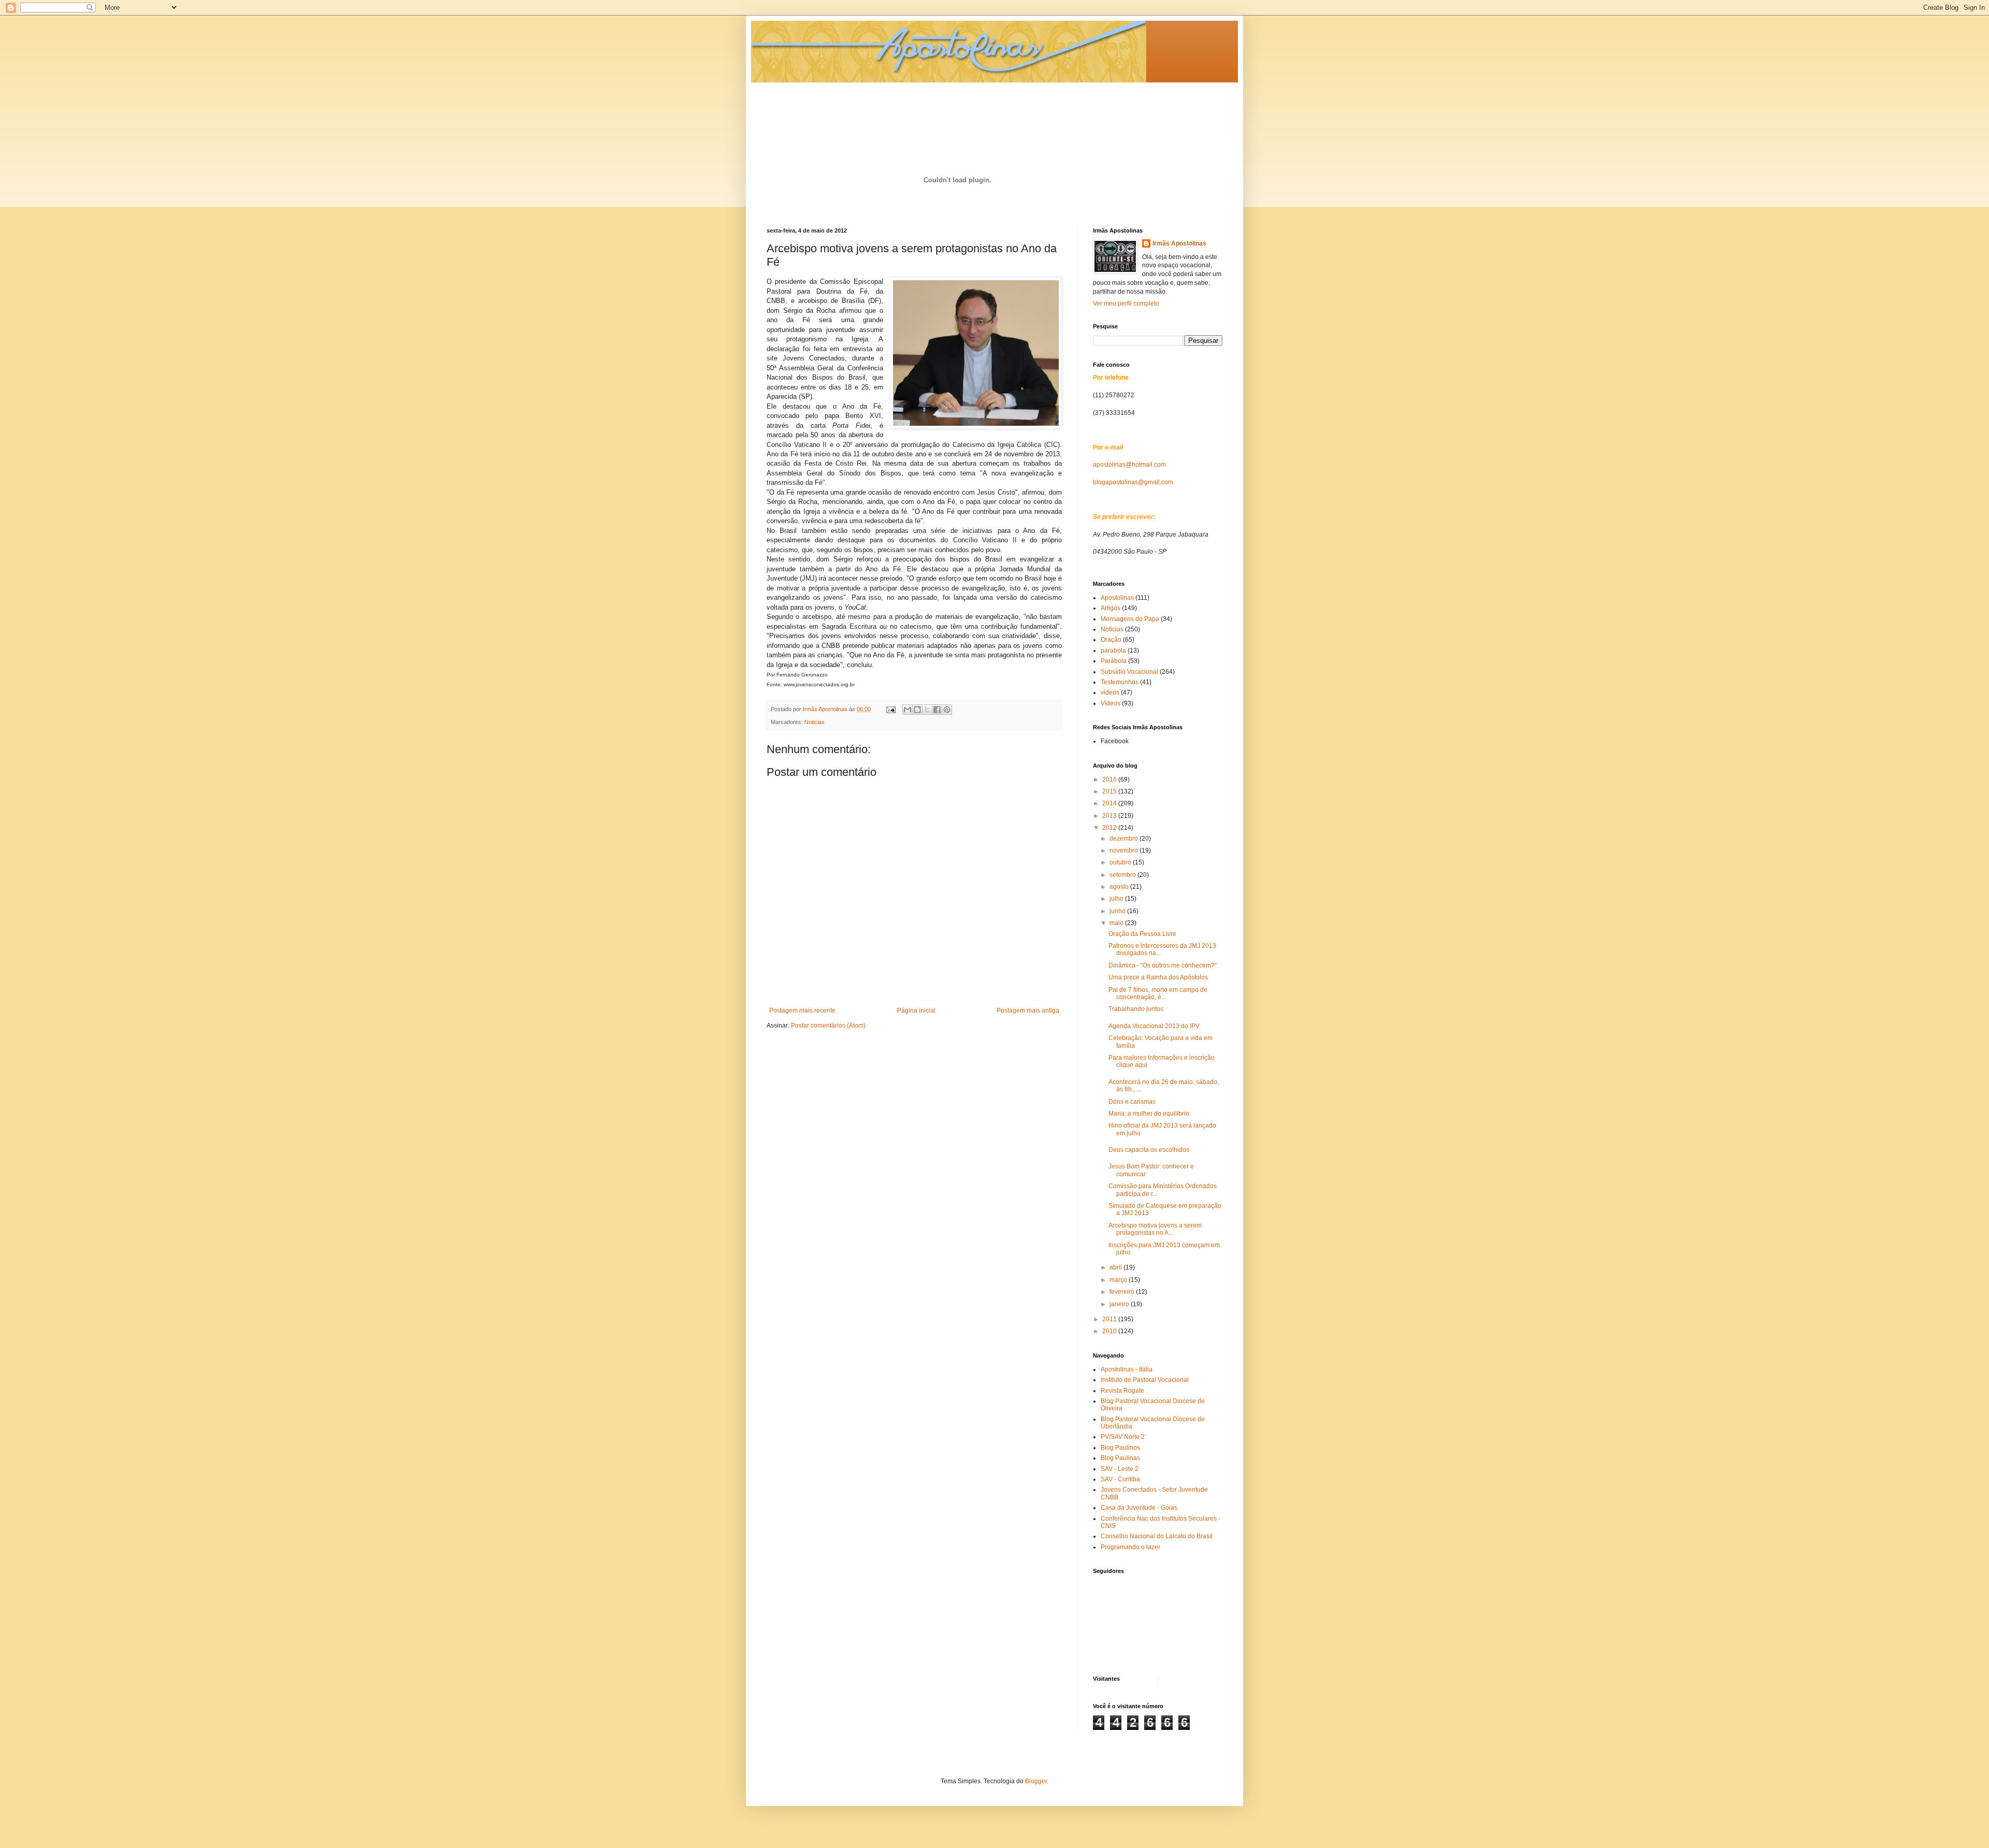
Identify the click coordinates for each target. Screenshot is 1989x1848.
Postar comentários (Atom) (828, 1026)
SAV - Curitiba (1120, 1479)
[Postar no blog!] (917, 710)
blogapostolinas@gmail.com (1133, 482)
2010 (1110, 1331)
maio (1117, 923)
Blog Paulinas (1120, 1458)
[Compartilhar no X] (927, 710)
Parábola (1114, 661)
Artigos (1111, 608)
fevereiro (1123, 1292)
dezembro (1125, 839)
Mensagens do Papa (1130, 619)
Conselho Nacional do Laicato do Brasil (1157, 1536)
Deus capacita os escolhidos (1149, 1150)
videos (1110, 692)
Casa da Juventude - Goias (1139, 1508)
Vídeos (1111, 703)
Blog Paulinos (1120, 1448)
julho (1117, 899)
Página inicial (916, 1010)
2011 (1110, 1319)
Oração (1111, 640)
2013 (1110, 816)
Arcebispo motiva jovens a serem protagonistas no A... (1155, 1229)
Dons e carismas (1132, 1102)
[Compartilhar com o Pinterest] (947, 710)
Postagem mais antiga (1028, 1010)
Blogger (1036, 1781)
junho (1118, 911)
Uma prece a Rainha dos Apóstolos (1158, 977)
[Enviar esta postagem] (890, 709)
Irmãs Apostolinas (1179, 243)
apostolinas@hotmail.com (1129, 465)
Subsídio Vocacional (1129, 672)
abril (1116, 1267)
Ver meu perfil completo (1126, 304)
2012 (1110, 828)
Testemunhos (1120, 682)
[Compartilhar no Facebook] (937, 710)
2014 (1110, 803)
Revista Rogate (1122, 1391)
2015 (1110, 791)
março (1119, 1280)
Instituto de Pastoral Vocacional (1145, 1380)
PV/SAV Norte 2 (1123, 1437)
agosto (1120, 887)
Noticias (815, 722)
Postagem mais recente (802, 1010)
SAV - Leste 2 (1120, 1469)
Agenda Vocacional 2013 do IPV (1154, 1026)
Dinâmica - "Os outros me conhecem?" (1163, 965)
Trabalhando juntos (1136, 1009)
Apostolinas (1117, 598)
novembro (1125, 850)
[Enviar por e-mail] (907, 710)
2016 (1110, 779)
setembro (1123, 875)
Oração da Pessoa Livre (1142, 934)
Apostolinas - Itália (1127, 1369)
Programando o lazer (1130, 1547)
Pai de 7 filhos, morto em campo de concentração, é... (1158, 993)
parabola (1113, 651)
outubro (1121, 862)
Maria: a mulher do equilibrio (1149, 1114)
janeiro (1120, 1304)
